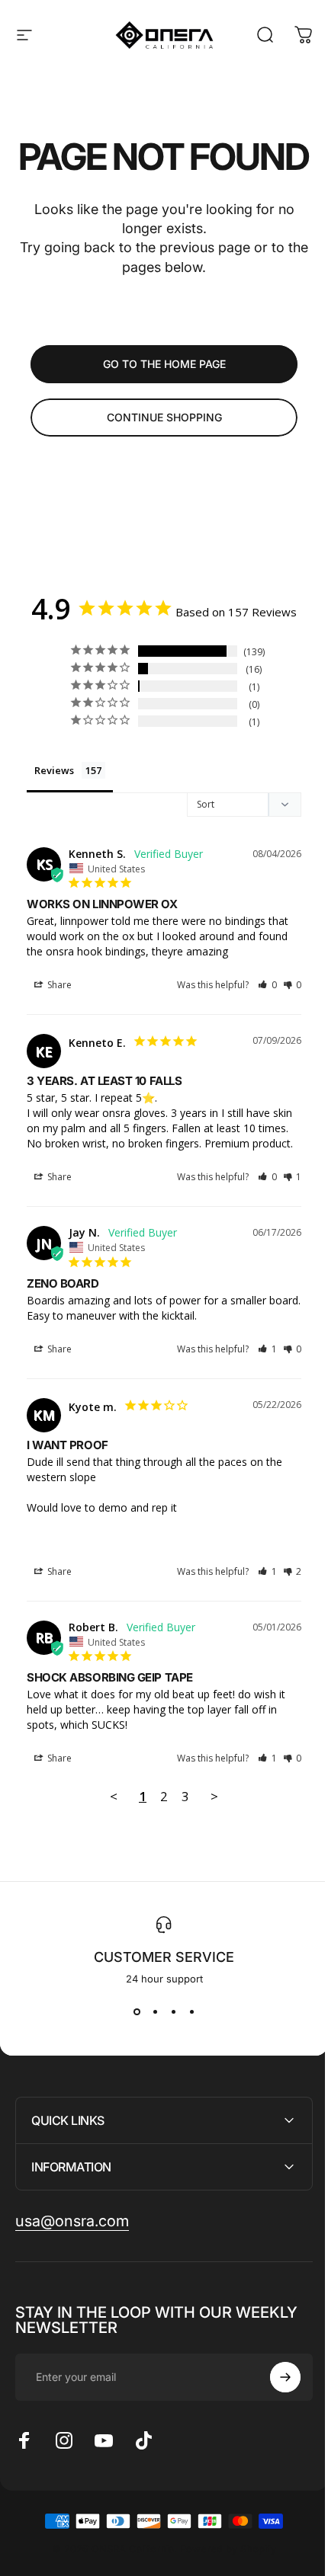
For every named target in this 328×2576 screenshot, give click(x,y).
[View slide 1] (137, 2012)
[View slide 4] (191, 2012)
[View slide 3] (173, 2012)
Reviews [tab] (54, 770)
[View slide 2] (155, 2012)
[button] (267, 985)
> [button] (214, 1796)
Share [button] (58, 985)
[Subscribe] (274, 2452)
